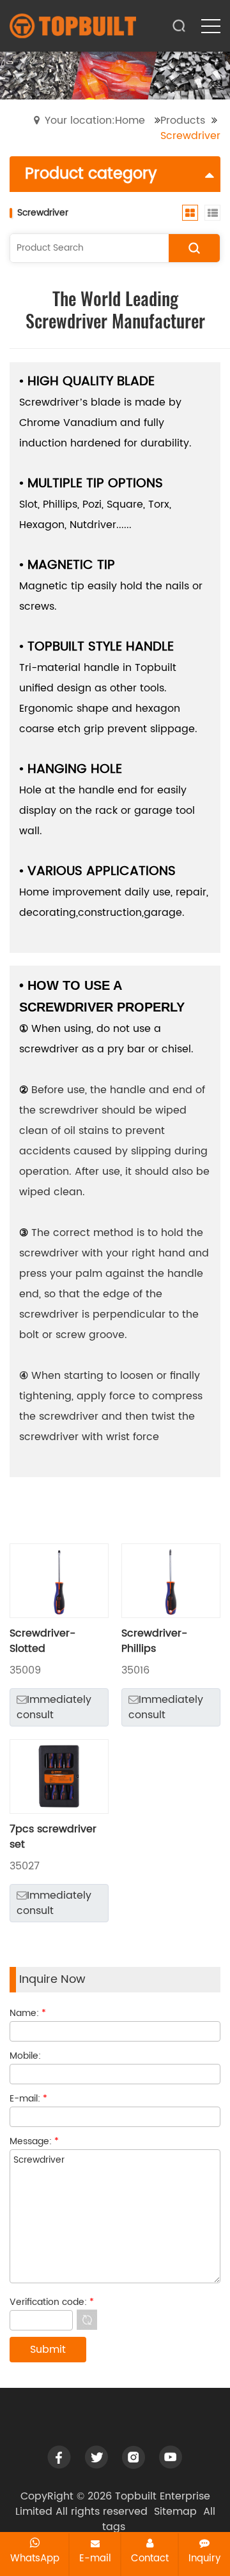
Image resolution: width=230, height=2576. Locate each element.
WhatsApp (35, 2558)
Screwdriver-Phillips (154, 1641)
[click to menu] (211, 26)
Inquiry (204, 2558)
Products (183, 121)
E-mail (95, 2558)
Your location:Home (95, 121)
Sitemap (175, 2512)
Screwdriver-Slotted (42, 1641)
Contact (150, 2558)
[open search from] (179, 25)
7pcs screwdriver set (53, 1837)
